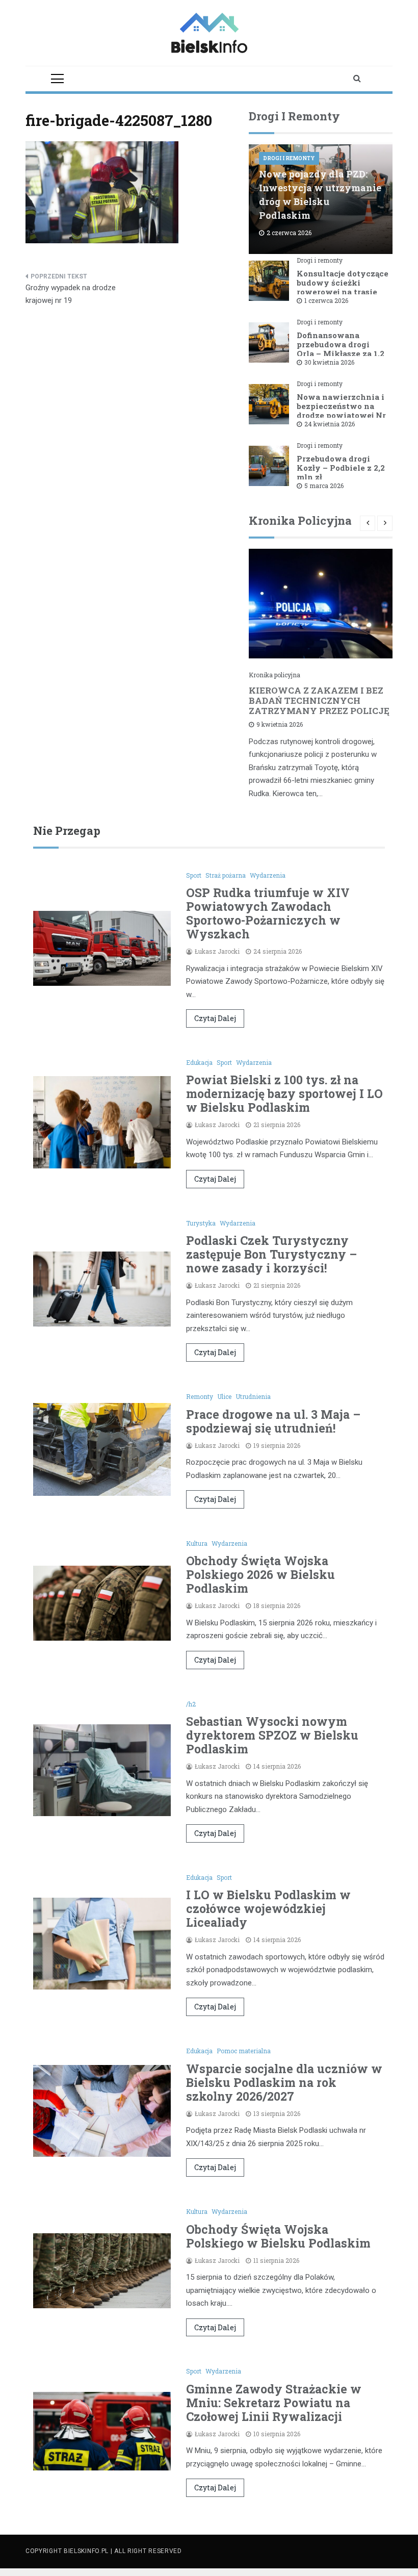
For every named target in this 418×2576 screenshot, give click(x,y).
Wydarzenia (268, 875)
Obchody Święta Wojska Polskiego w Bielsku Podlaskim (278, 2236)
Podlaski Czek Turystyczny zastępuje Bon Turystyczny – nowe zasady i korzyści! (271, 1254)
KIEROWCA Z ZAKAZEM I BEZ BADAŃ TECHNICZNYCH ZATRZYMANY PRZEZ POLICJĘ (319, 700)
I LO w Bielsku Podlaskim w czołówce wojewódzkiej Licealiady (268, 1908)
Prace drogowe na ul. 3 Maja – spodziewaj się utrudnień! (273, 1421)
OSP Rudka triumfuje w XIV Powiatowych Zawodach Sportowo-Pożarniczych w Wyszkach (268, 913)
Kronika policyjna (275, 675)
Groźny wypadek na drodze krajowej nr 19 (71, 294)
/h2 (191, 1704)
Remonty (200, 1396)
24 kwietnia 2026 (330, 424)
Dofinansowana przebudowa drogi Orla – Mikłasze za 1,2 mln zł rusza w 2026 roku (341, 353)
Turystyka (201, 1223)
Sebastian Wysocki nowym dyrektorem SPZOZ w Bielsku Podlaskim (272, 1735)
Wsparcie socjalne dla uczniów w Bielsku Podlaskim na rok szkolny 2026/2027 (284, 2082)
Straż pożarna (226, 875)
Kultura (197, 1543)
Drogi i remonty (289, 158)
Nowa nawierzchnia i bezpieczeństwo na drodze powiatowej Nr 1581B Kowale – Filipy (342, 411)
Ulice (224, 1396)
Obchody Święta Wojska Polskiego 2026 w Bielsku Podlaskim (260, 1574)
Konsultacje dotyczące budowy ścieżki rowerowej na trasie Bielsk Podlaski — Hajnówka (343, 292)
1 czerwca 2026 (326, 300)
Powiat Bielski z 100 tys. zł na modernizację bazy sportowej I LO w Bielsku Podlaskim (284, 1093)
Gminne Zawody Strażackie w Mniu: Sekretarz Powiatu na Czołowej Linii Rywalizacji (274, 2403)
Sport (194, 875)
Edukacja (199, 1062)
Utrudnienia (253, 1396)
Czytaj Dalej (215, 1018)
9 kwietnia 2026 (280, 724)
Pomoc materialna (244, 2051)
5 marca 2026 (324, 486)
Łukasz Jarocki (217, 951)
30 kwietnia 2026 (329, 362)
